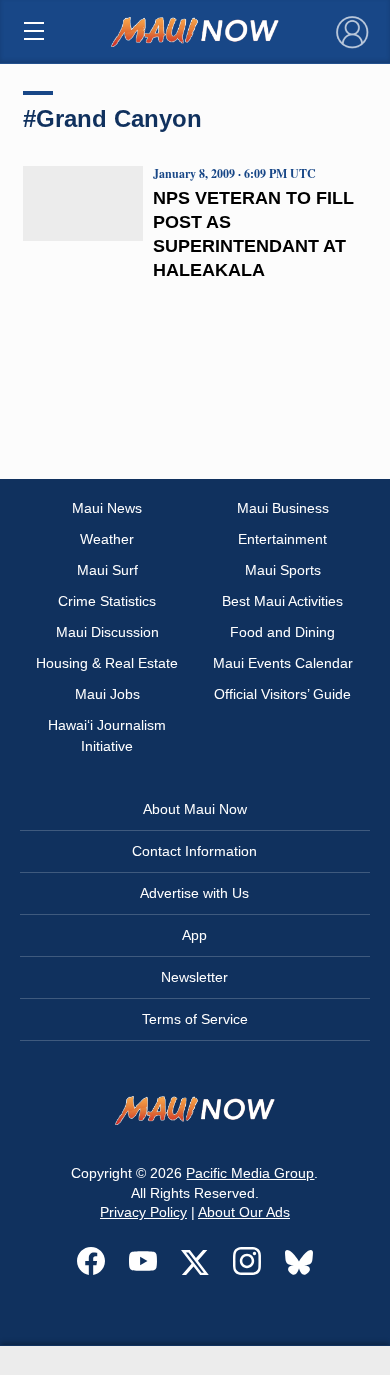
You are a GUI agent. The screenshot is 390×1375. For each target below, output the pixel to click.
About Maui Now (195, 809)
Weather (107, 539)
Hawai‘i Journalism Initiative (107, 735)
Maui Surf (107, 570)
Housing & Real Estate (107, 663)
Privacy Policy (143, 1212)
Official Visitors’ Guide (282, 694)
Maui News (107, 508)
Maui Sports (283, 570)
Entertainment (282, 539)
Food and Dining (282, 632)
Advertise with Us (194, 893)
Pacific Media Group (250, 1173)
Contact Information (194, 851)
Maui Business (283, 508)
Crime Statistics (107, 601)
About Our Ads (244, 1212)
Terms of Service (195, 1019)
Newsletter (194, 977)
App (194, 935)
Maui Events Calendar (283, 663)
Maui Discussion (107, 632)
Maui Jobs (107, 694)
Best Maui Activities (282, 601)
